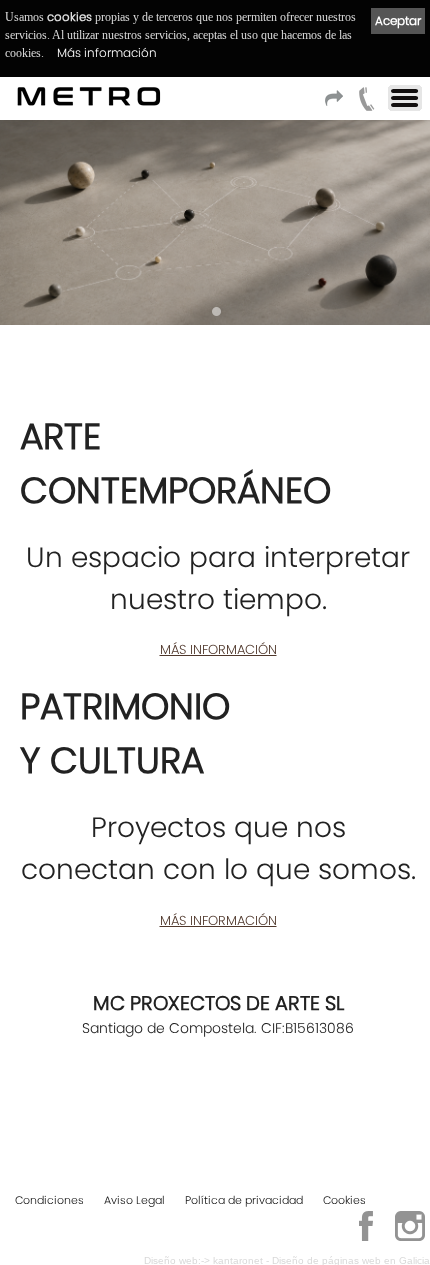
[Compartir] (337, 104)
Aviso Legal (134, 1200)
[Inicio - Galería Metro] (89, 96)
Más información (107, 52)
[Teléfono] (367, 104)
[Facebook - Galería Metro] (366, 1238)
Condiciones (49, 1200)
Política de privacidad (244, 1200)
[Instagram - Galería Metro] (410, 1238)
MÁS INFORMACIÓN (218, 649)
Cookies (344, 1200)
